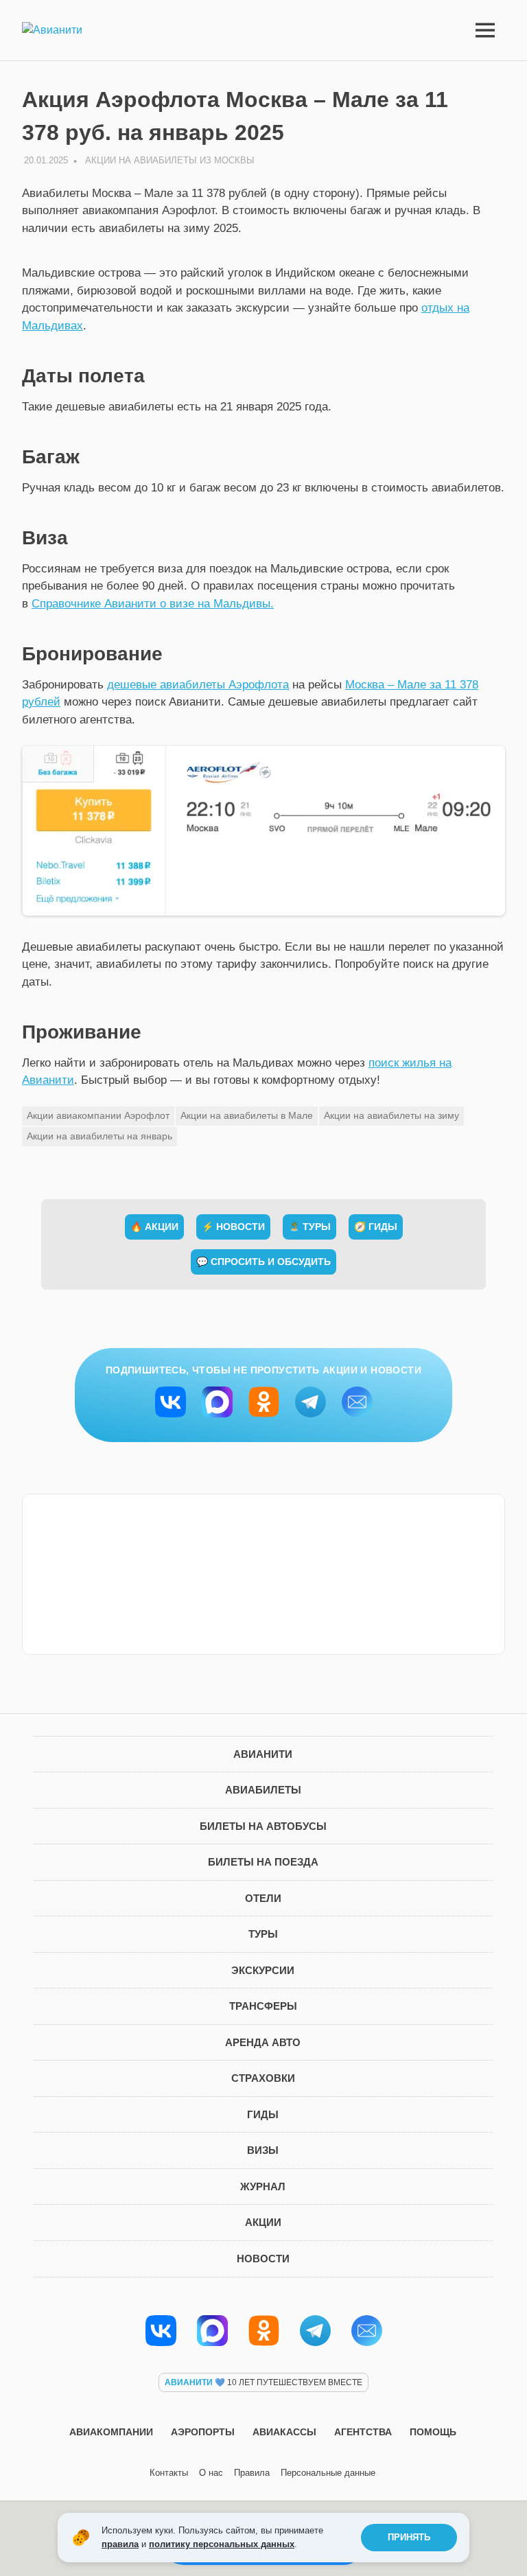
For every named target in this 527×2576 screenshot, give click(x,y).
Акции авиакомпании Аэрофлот (98, 1115)
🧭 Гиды (376, 1227)
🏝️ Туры (309, 1227)
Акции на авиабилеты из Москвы (170, 160)
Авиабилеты (263, 1790)
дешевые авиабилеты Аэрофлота (198, 685)
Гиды (263, 2114)
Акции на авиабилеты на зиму (391, 1115)
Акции (263, 2222)
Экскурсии (263, 1970)
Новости (263, 2259)
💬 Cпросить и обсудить (263, 1262)
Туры (263, 1934)
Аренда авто (263, 2042)
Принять (409, 2537)
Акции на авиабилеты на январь (99, 1136)
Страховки (263, 2078)
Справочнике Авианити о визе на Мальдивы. (153, 604)
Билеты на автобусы (263, 1826)
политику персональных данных (222, 2544)
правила (120, 2544)
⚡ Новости (233, 1227)
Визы (263, 2150)
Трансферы (263, 2006)
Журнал (263, 2186)
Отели (263, 1898)
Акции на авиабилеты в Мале (247, 1115)
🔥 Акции (154, 1227)
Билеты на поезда (263, 1862)
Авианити (263, 1754)
